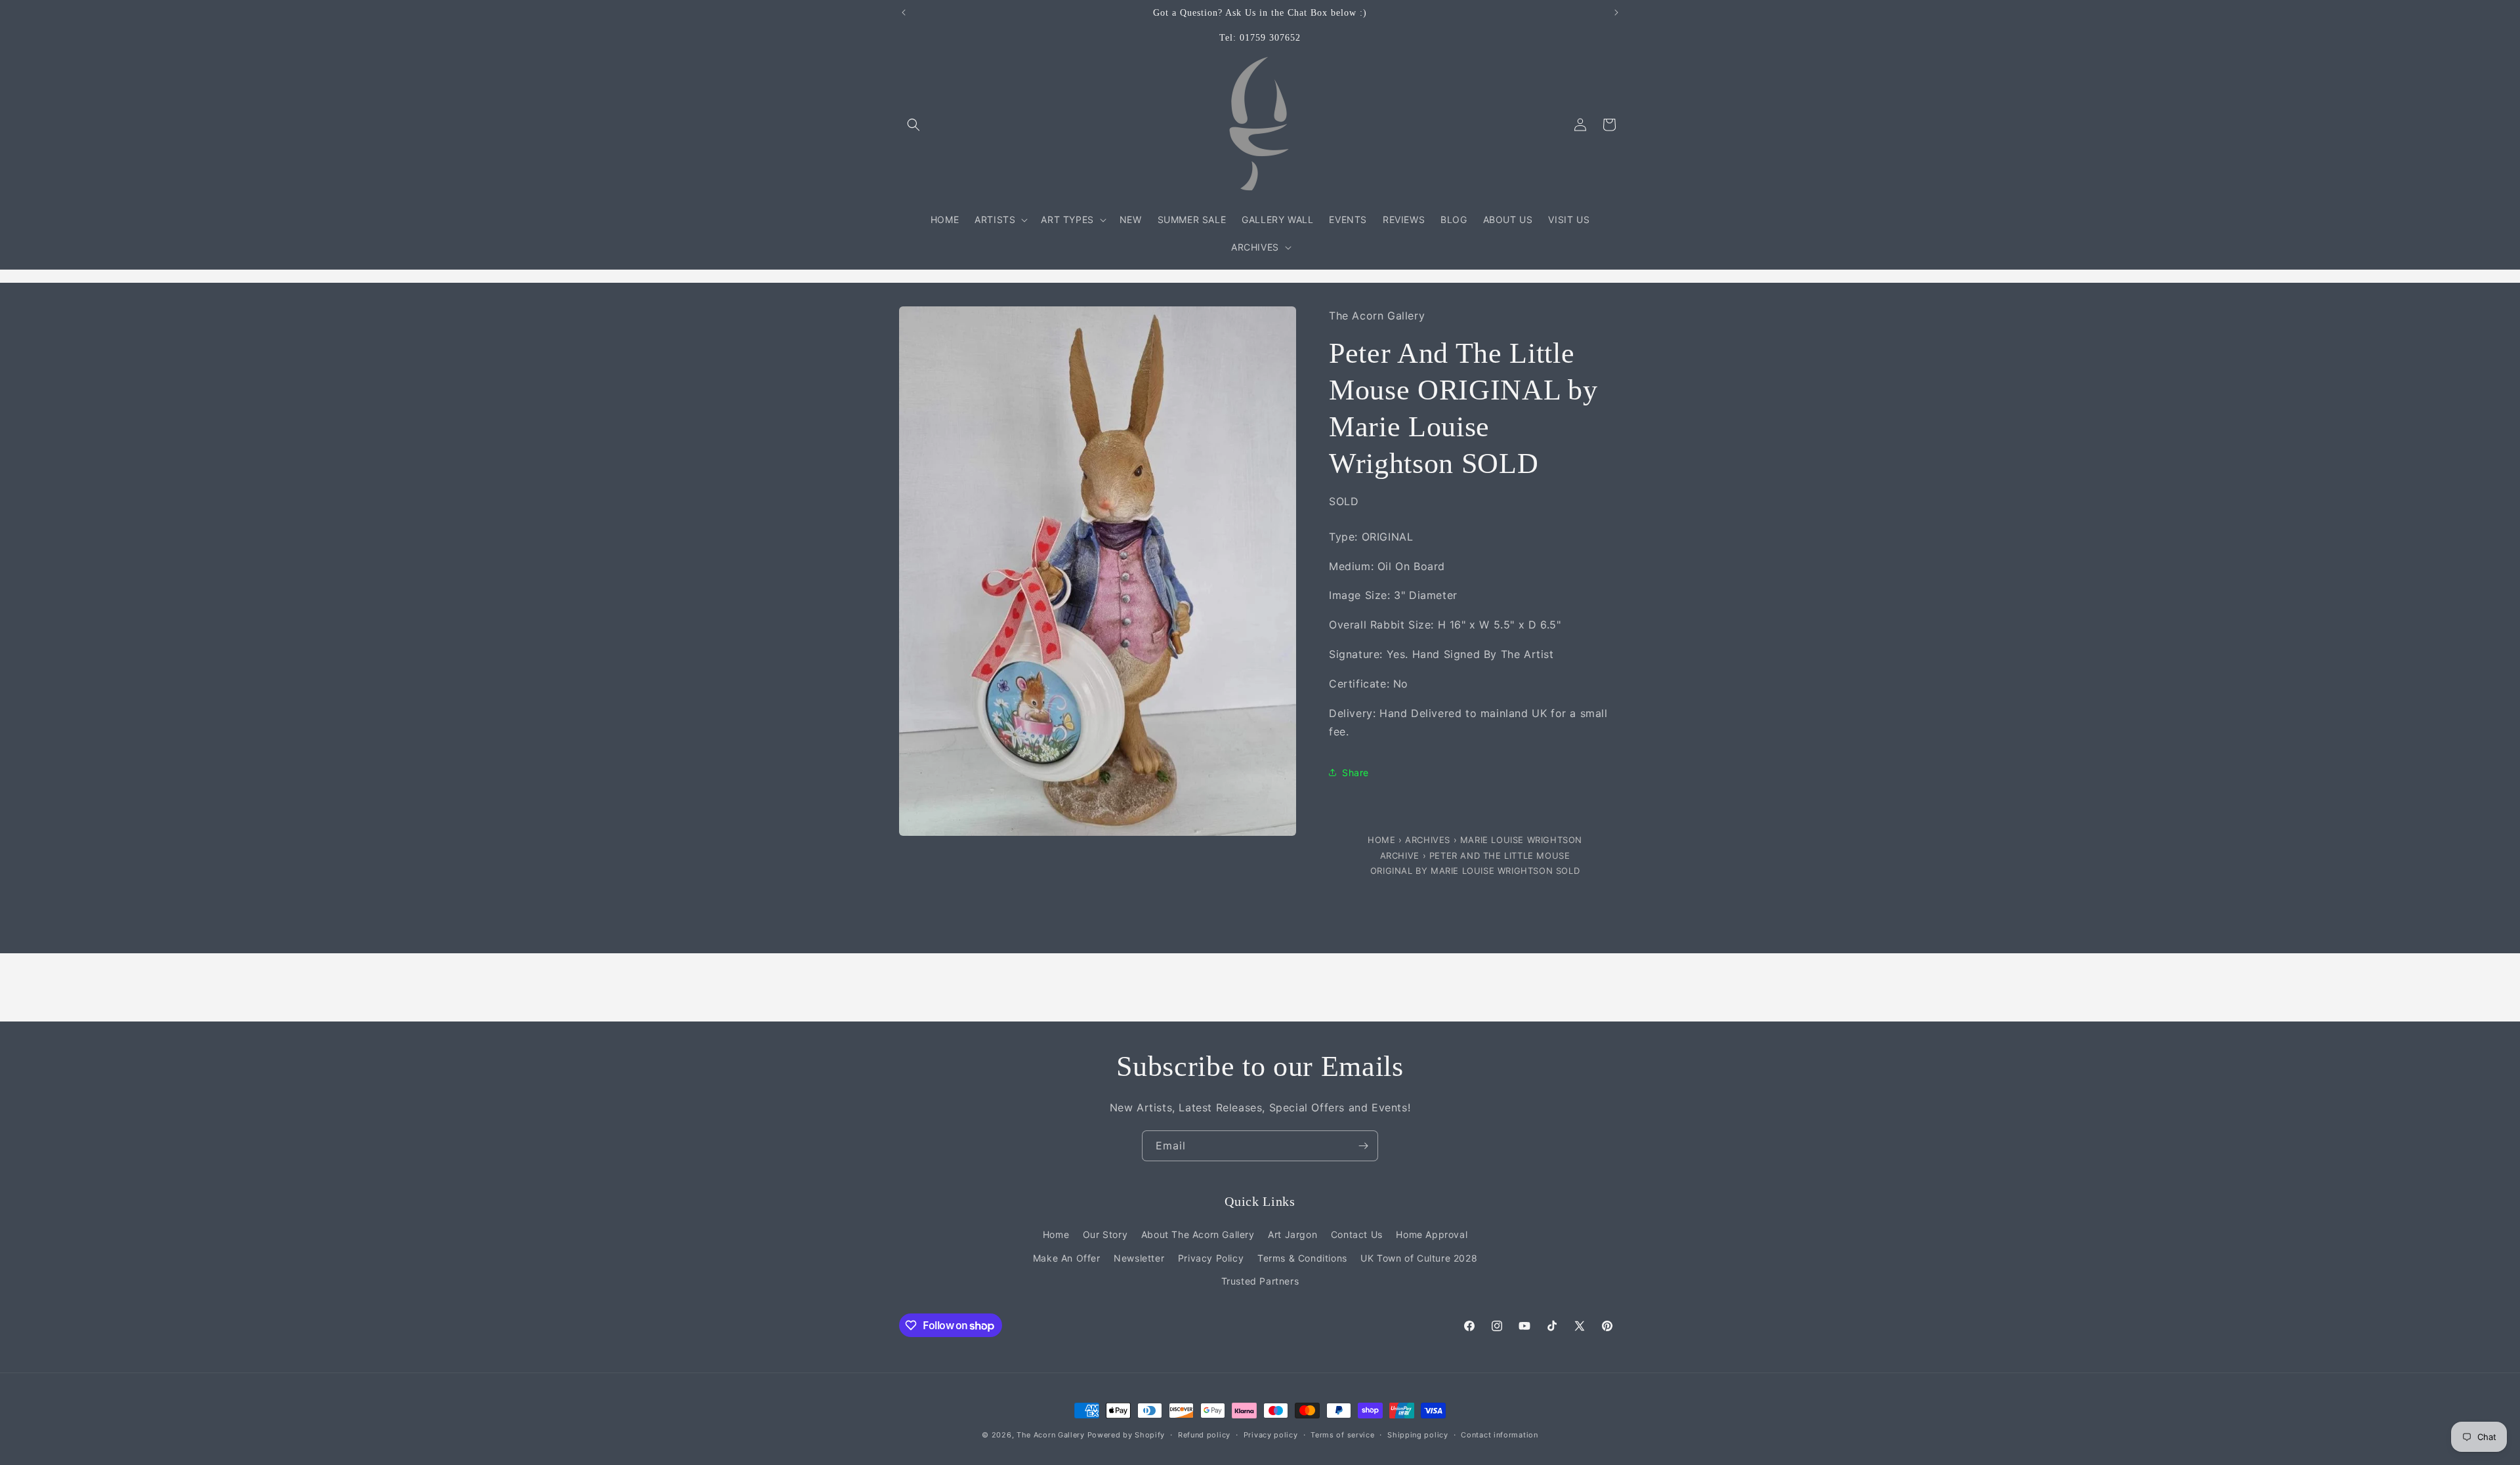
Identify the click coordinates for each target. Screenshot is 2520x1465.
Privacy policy (1271, 1435)
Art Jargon (1292, 1234)
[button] (913, 125)
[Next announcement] (1616, 12)
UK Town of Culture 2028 (1419, 1258)
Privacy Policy (1211, 1258)
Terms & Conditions (1302, 1258)
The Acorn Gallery (1051, 1435)
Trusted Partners (1260, 1281)
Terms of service (1342, 1435)
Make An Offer (1067, 1258)
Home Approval (1432, 1234)
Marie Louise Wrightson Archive (1481, 847)
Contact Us (1357, 1234)
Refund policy (1204, 1435)
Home (1383, 840)
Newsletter (1139, 1258)
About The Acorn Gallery (1198, 1234)
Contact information (1499, 1435)
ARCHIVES (1428, 840)
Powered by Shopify (1126, 1435)
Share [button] (1355, 773)
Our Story (1105, 1234)
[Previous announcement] (904, 12)
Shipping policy (1418, 1435)
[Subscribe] (1363, 1146)
